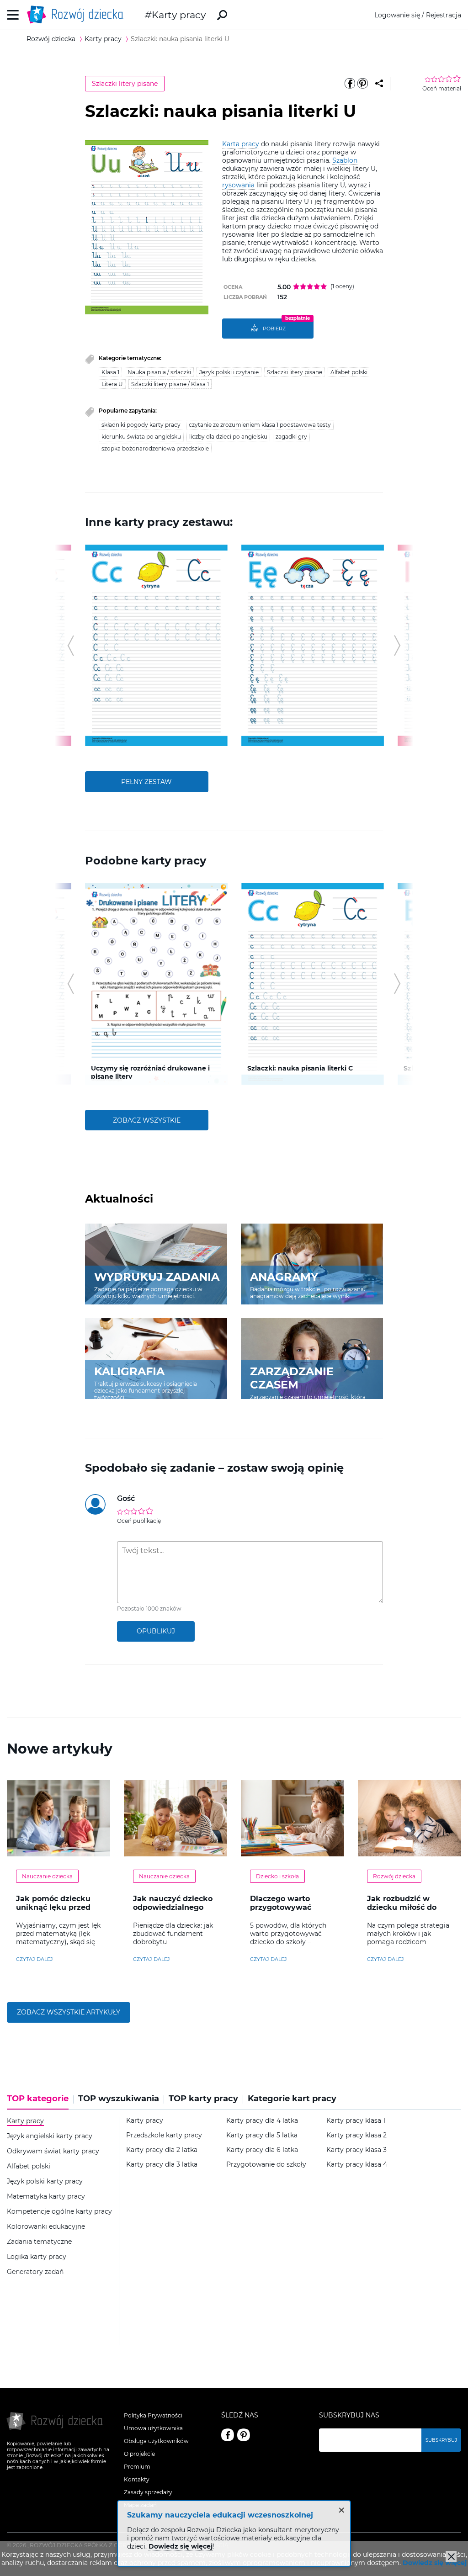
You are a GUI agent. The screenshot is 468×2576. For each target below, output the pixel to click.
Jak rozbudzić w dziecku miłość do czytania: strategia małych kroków (403, 1912)
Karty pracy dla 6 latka (262, 2150)
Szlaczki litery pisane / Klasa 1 (170, 384)
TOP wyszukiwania (119, 2099)
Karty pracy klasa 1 (356, 2121)
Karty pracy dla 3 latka (162, 2165)
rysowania (238, 185)
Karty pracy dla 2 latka (162, 2150)
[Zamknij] (451, 2556)
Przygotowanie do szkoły (266, 2165)
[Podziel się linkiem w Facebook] (350, 84)
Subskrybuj (441, 2440)
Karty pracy (179, 15)
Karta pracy (241, 144)
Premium (137, 2467)
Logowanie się (397, 15)
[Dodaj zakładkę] (379, 84)
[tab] (40, 2102)
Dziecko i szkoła (277, 1876)
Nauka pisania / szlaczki (159, 372)
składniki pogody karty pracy (141, 425)
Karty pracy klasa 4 (357, 2165)
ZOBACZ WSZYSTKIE (147, 1120)
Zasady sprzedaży (148, 2492)
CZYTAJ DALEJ (35, 1959)
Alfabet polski (349, 372)
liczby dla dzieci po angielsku (228, 437)
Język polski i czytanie (229, 372)
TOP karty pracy (203, 2099)
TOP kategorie (38, 2099)
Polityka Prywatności (153, 2415)
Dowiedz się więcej (435, 2563)
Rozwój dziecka (394, 1876)
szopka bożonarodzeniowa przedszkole (155, 448)
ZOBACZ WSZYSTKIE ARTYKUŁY (69, 2012)
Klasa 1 (110, 372)
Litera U (112, 384)
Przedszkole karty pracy (164, 2135)
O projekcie (139, 2454)
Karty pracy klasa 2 (356, 2135)
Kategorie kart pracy (292, 2099)
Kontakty (137, 2479)
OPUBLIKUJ (156, 1631)
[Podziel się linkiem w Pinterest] (363, 84)
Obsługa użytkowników (156, 2441)
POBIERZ (274, 329)
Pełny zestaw (146, 782)
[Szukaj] (222, 15)
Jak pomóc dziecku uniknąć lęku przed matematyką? (53, 1907)
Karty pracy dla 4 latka (262, 2121)
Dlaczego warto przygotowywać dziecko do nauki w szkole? (287, 1912)
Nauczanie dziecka (47, 1876)
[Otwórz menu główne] (13, 15)
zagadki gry (291, 437)
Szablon (345, 160)
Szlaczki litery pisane (125, 84)
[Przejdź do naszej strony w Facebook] (228, 2435)
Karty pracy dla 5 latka (262, 2135)
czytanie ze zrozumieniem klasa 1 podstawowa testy (260, 425)
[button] (71, 646)
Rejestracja (444, 15)
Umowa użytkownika (153, 2428)
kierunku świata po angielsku (141, 437)
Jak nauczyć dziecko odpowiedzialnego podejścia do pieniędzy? (173, 1912)
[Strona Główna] (78, 15)
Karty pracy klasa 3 (356, 2150)
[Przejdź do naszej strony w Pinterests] (244, 2435)
